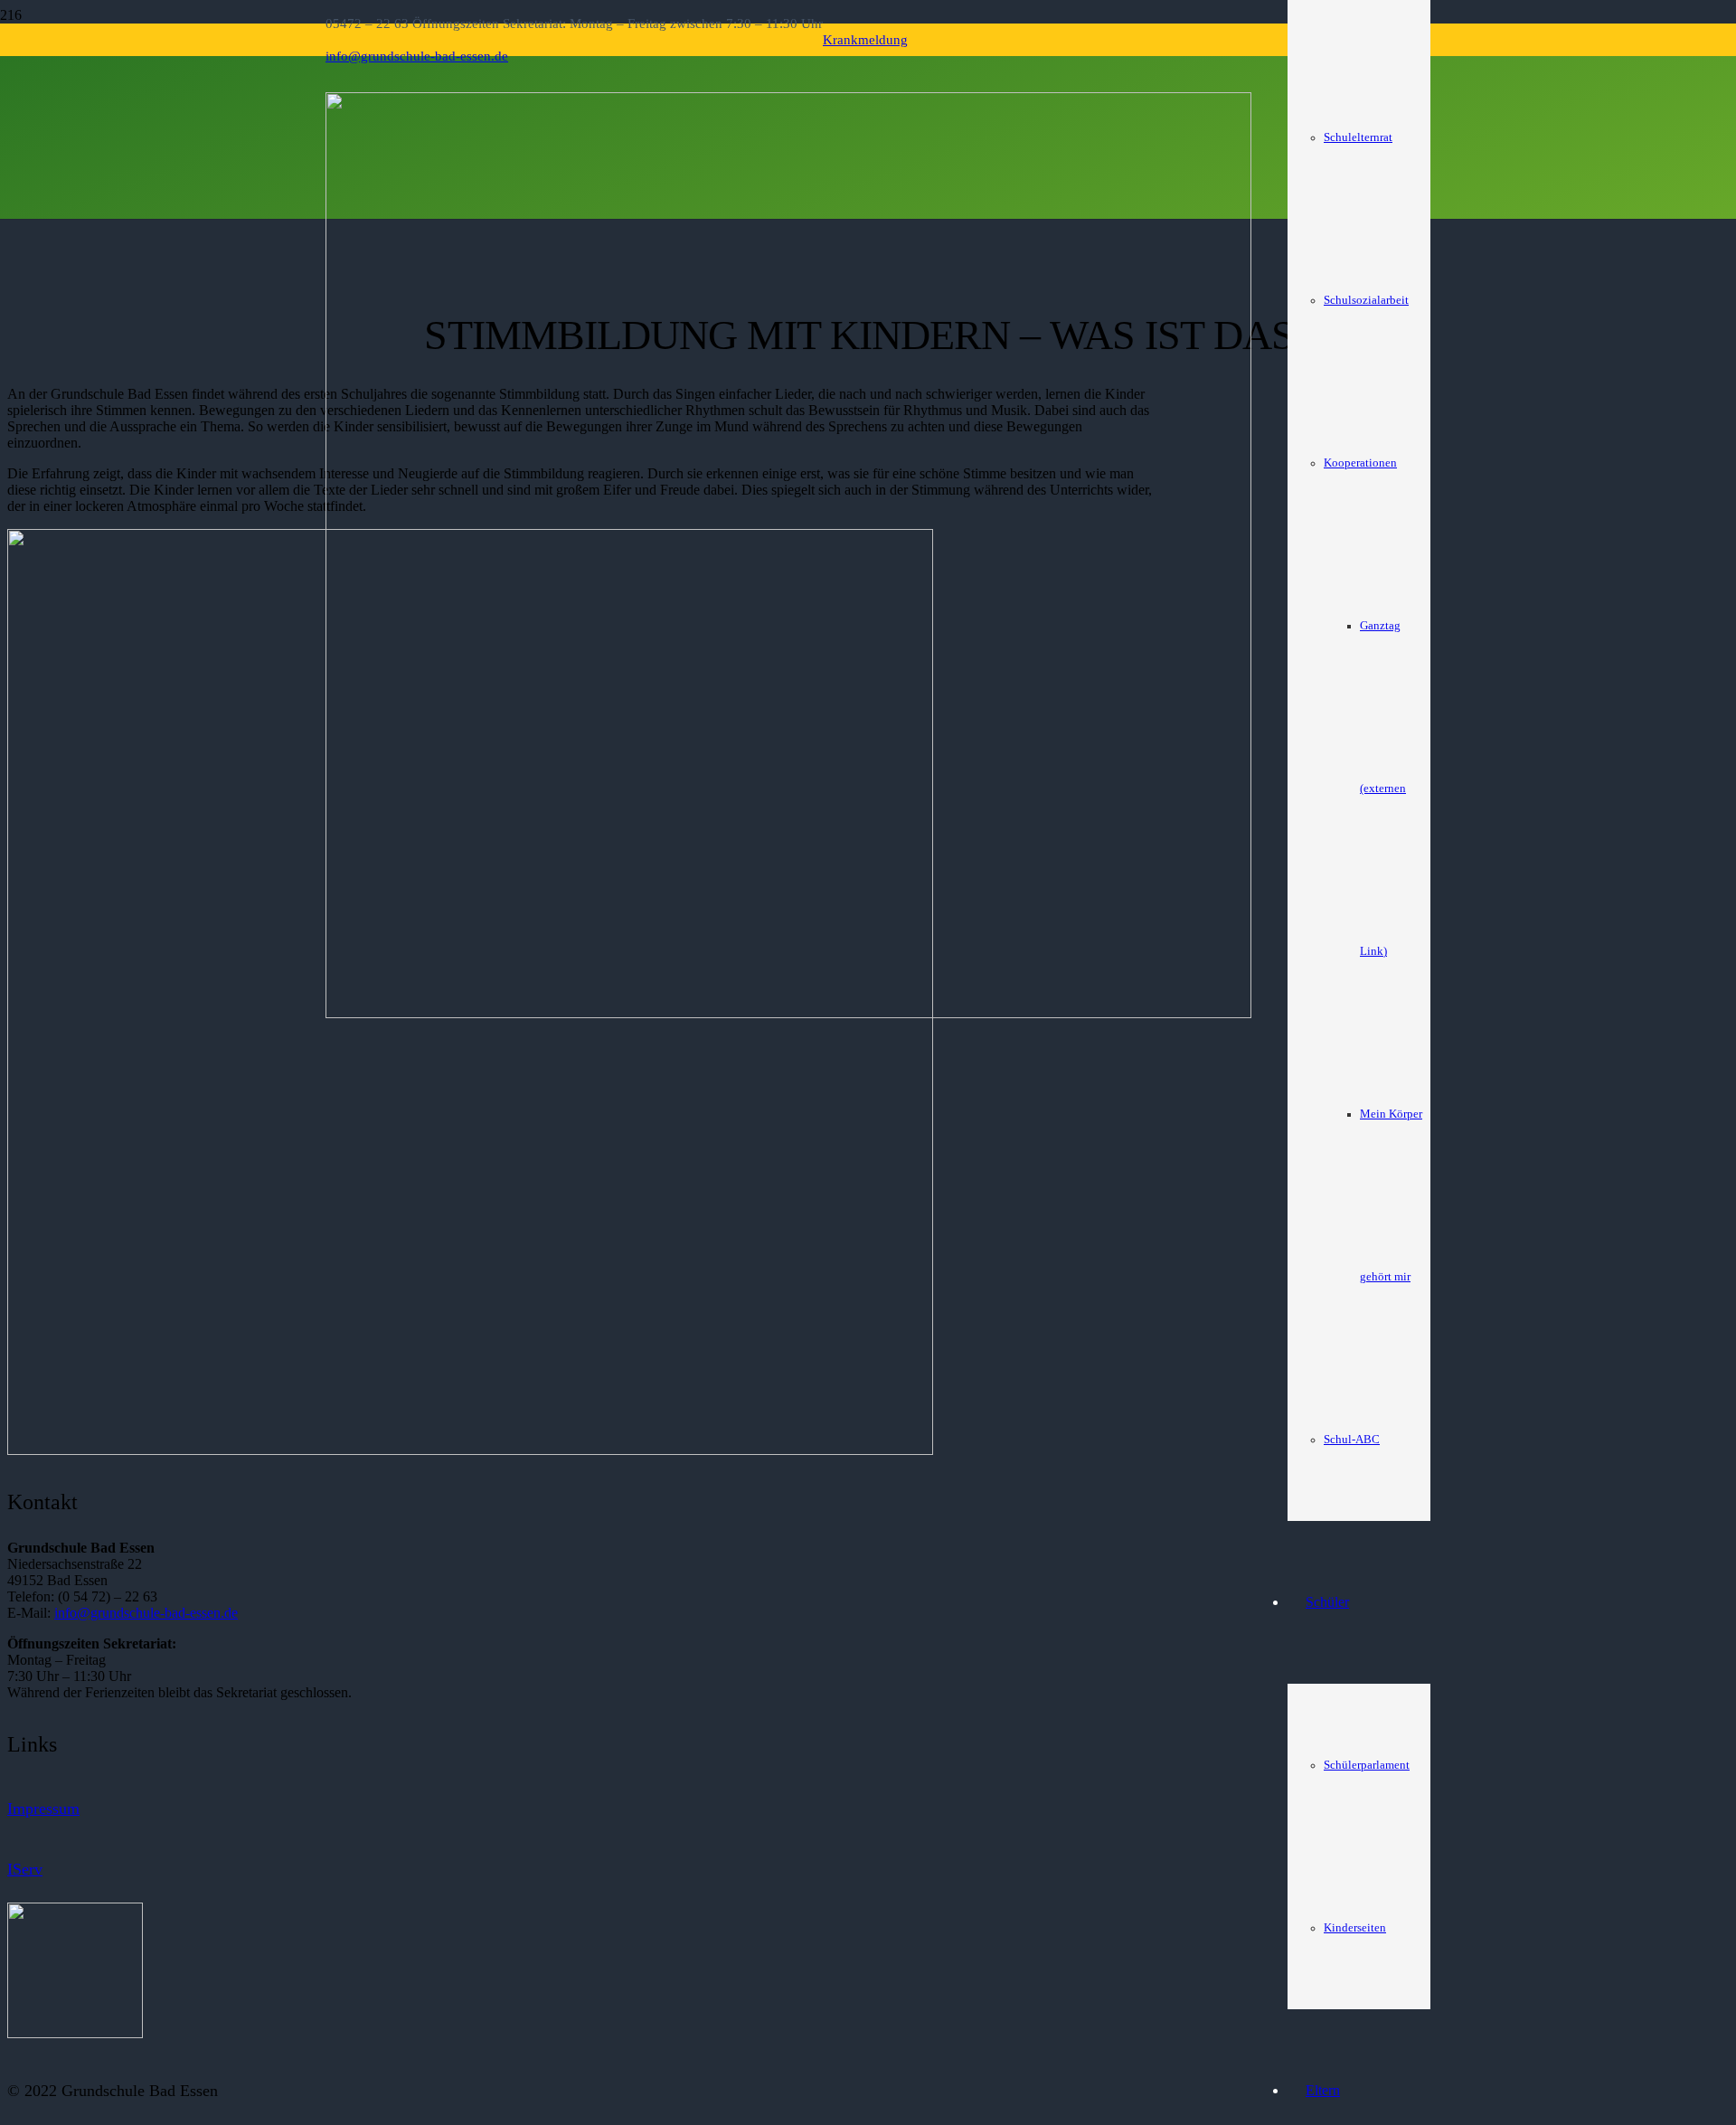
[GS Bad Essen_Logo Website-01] (788, 1013)
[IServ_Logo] (75, 2033)
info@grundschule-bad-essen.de (146, 1613)
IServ (25, 1869)
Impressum (43, 1809)
